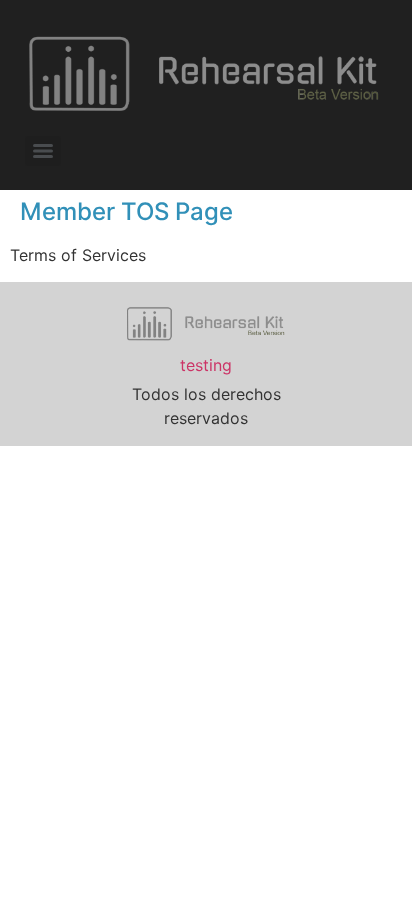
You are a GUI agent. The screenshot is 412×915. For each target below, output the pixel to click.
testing (206, 365)
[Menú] (43, 151)
